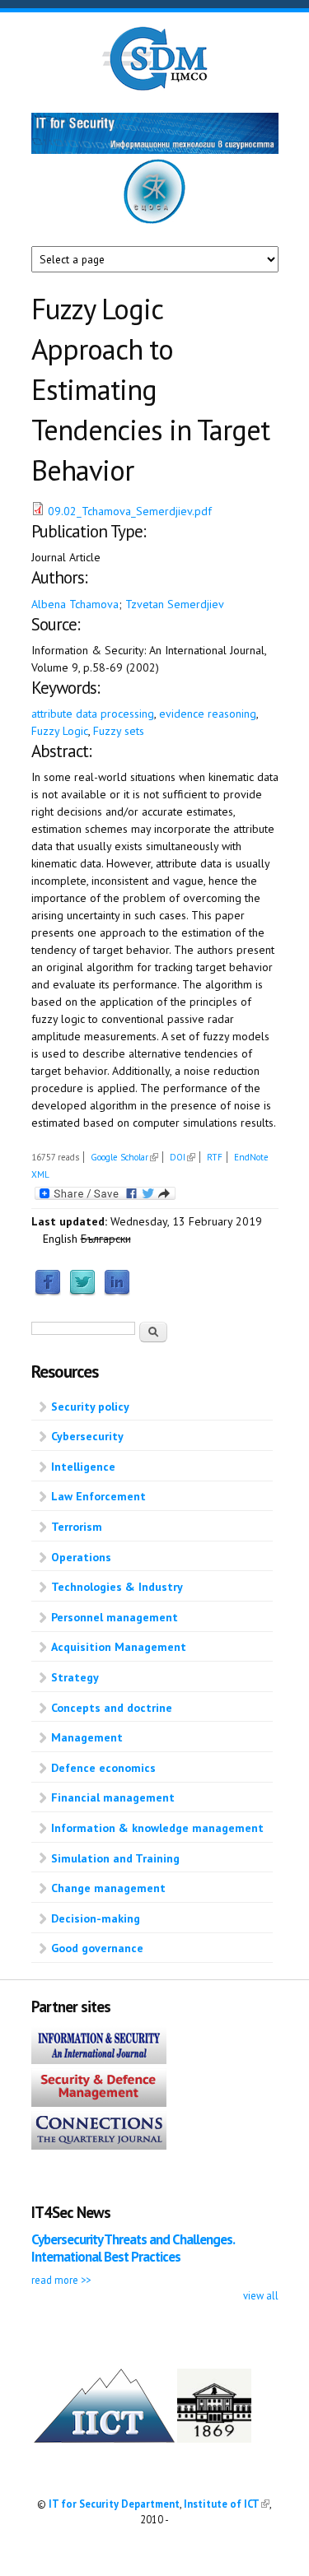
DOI (183, 1157)
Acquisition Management (119, 1647)
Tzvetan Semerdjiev (175, 604)
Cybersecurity (87, 1436)
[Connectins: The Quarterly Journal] (99, 2146)
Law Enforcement (98, 1496)
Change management (108, 1888)
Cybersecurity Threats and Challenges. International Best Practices (133, 2248)
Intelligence (83, 1467)
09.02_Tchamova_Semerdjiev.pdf (130, 511)
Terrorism (77, 1527)
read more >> (61, 2280)
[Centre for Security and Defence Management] (155, 87)
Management (87, 1737)
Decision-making (96, 1918)
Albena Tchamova (75, 604)
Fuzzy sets (119, 731)
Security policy (90, 1407)
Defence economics (103, 1768)
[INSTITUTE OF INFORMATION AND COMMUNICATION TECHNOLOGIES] (104, 2439)
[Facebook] (48, 1292)
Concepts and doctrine (112, 1708)
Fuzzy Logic (60, 731)
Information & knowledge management (157, 1828)
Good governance (97, 1948)
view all (261, 2295)
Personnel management (115, 1617)
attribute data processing (93, 714)
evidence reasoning (208, 714)
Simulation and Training (115, 1858)
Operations (81, 1557)
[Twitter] (82, 1292)
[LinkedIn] (117, 1292)
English (60, 1239)
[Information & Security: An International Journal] (99, 2060)
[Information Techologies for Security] (155, 150)
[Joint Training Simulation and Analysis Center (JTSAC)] (154, 221)
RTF (215, 1157)
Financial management (113, 1797)
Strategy (75, 1677)
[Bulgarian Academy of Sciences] (214, 2439)
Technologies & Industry (117, 1587)
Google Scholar (124, 1157)
